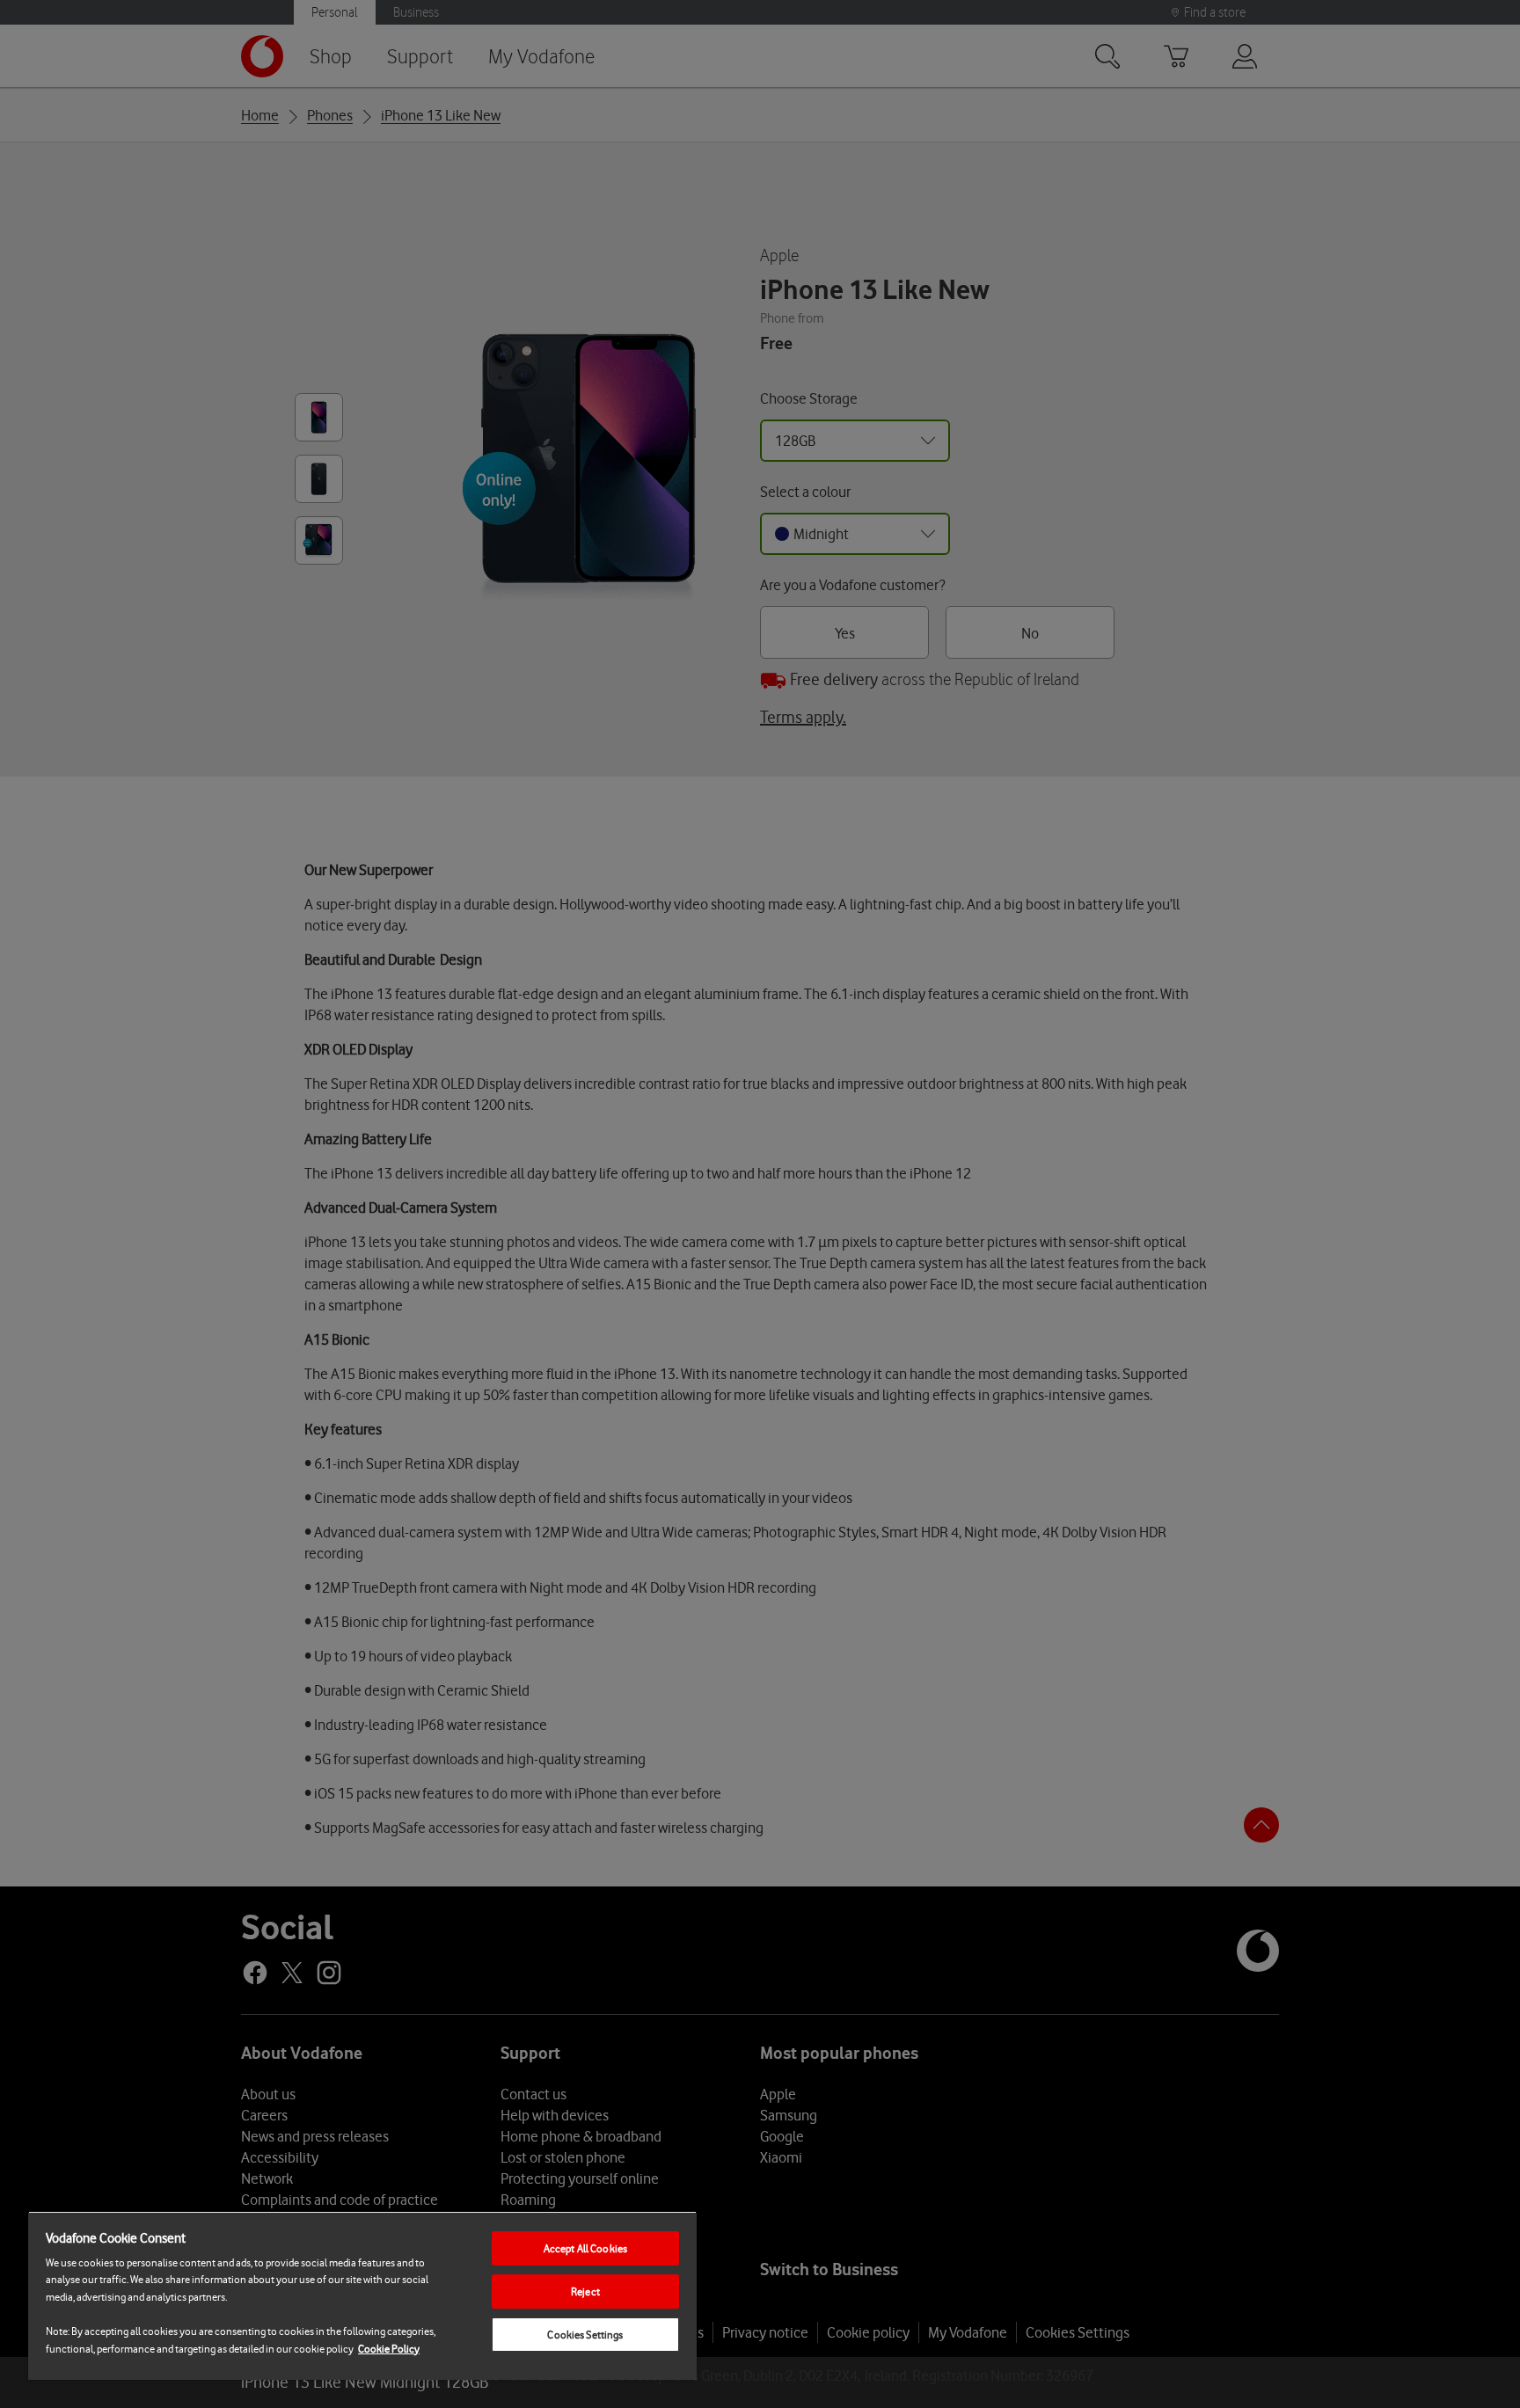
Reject (585, 2291)
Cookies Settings (585, 2335)
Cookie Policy (389, 2349)
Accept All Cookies (585, 2248)
